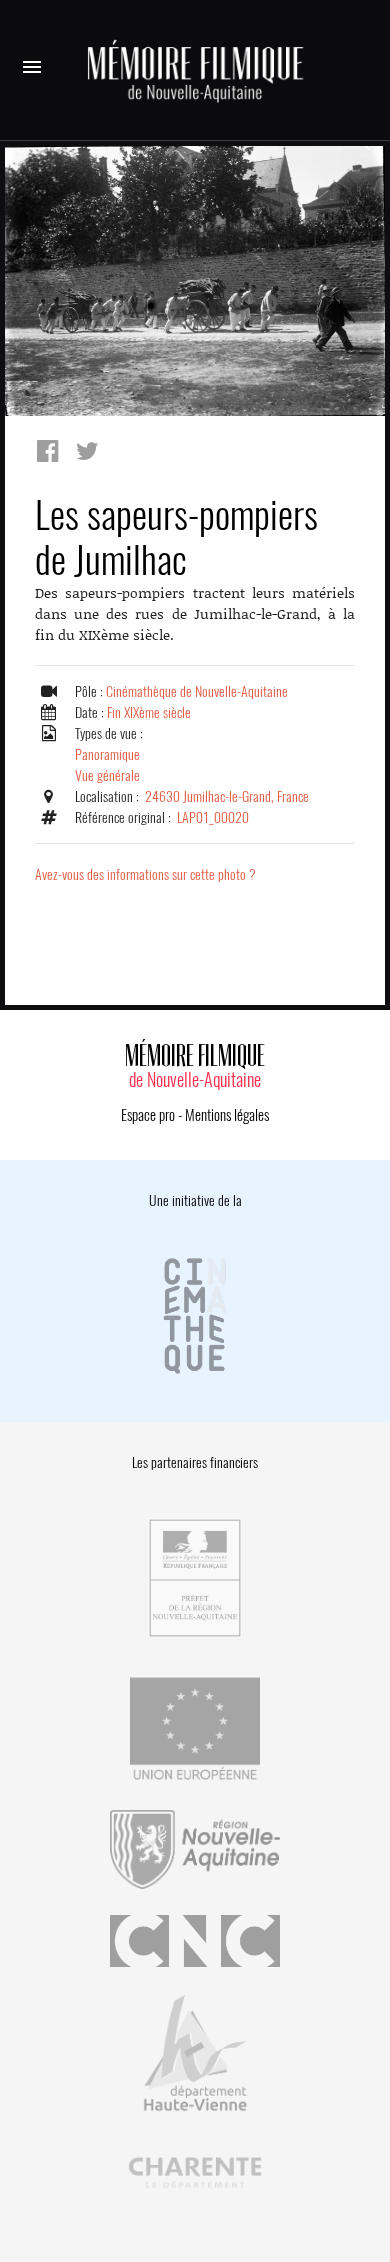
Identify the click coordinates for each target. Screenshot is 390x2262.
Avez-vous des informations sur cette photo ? (145, 874)
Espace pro (148, 1115)
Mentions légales (227, 1115)
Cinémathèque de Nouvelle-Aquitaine (197, 691)
